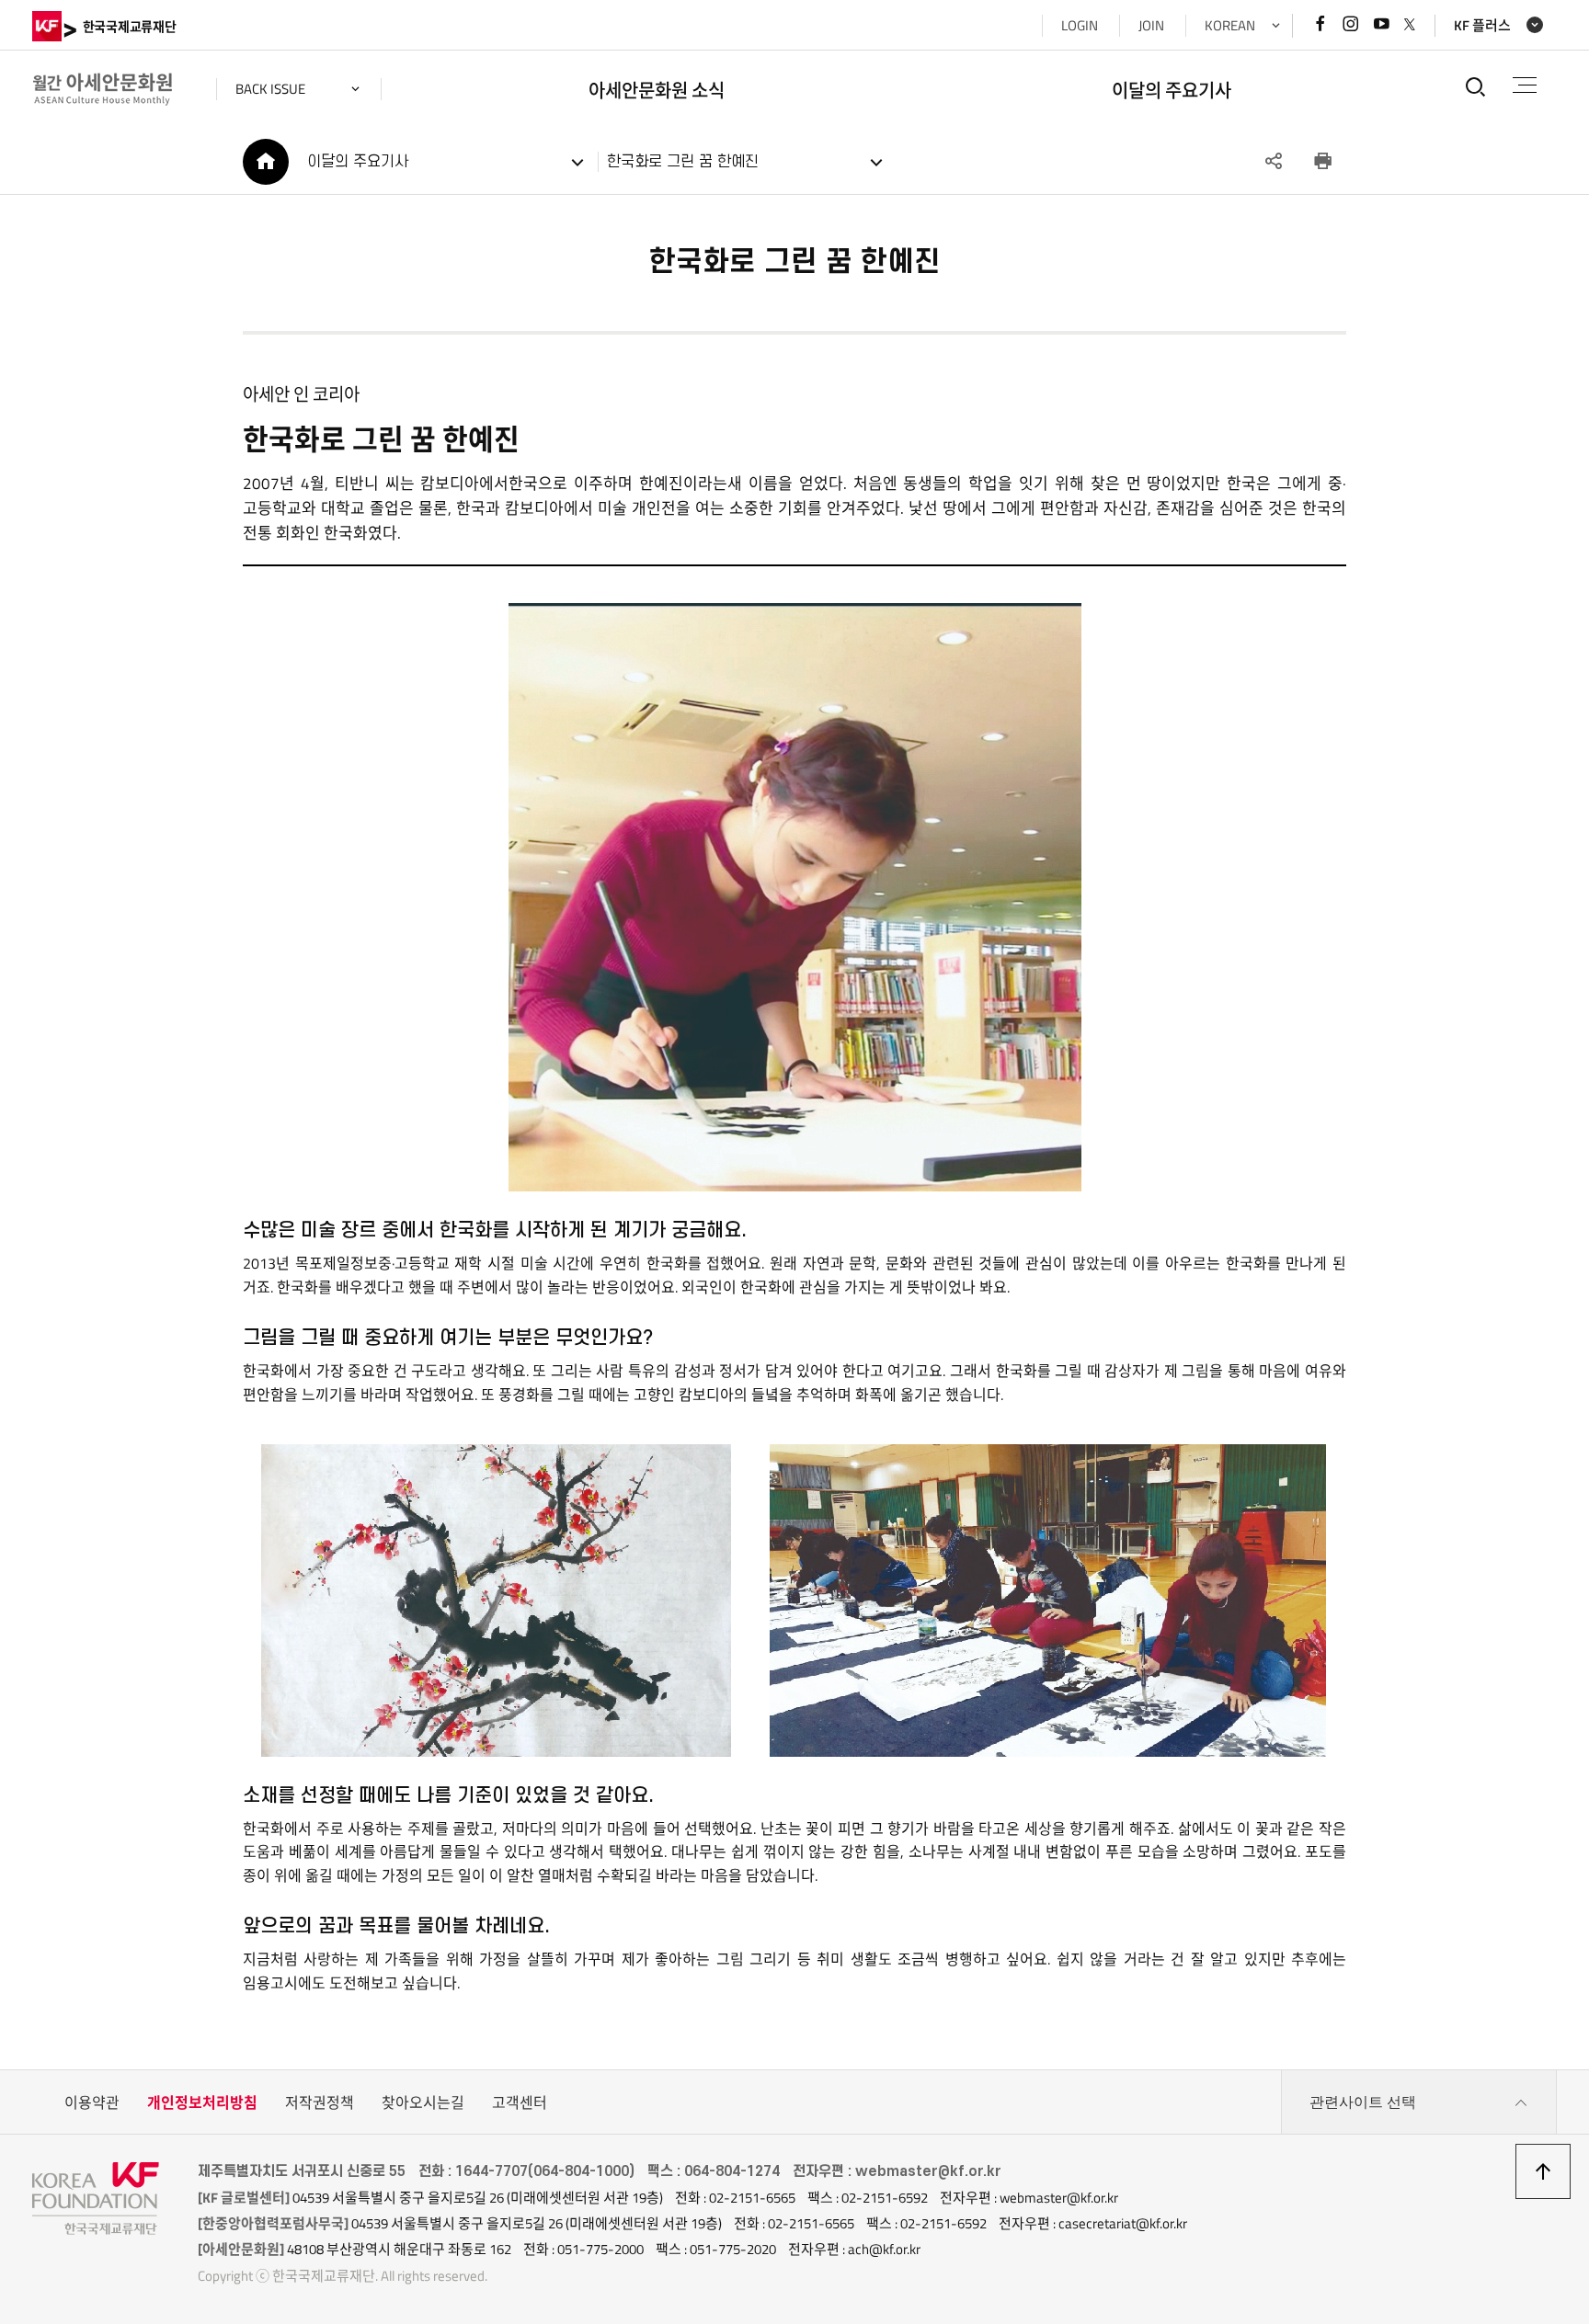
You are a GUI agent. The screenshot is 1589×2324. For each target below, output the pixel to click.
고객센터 (520, 2102)
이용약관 (92, 2102)
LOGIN (1080, 25)
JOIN (1151, 25)
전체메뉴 (1525, 86)
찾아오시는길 (423, 2102)
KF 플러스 (1482, 25)
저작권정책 (320, 2102)
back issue (270, 89)
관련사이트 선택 (1363, 2102)
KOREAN (1230, 25)
